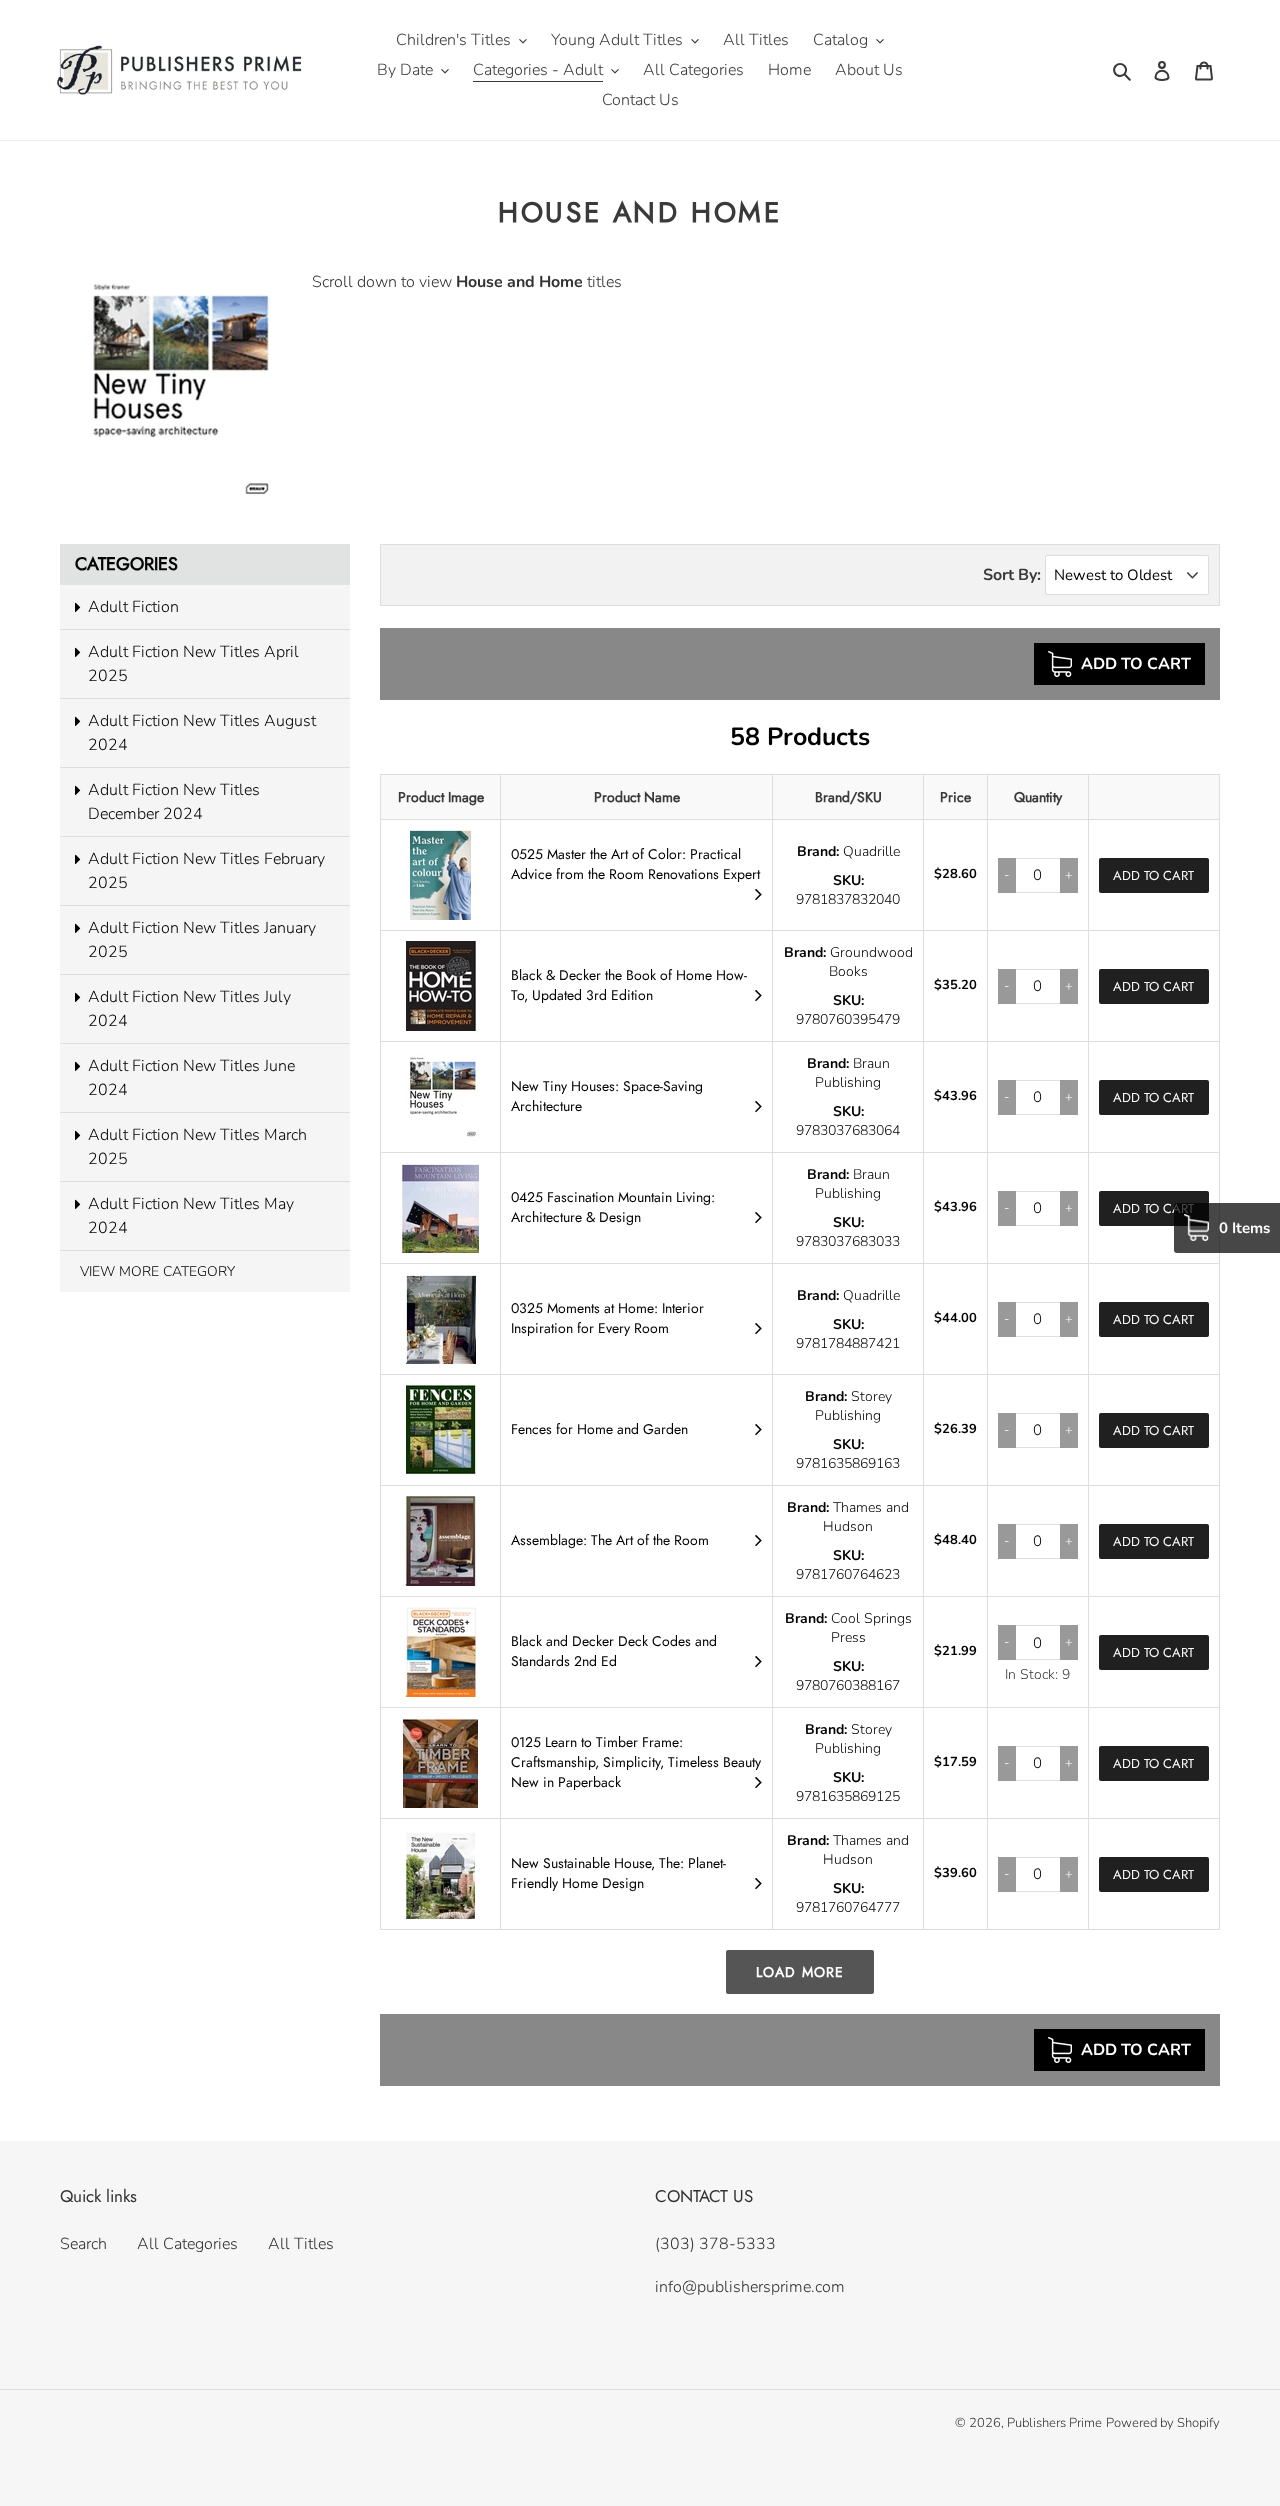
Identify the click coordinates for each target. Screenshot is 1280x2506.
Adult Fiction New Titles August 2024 (202, 733)
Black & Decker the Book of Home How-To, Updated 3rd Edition (629, 985)
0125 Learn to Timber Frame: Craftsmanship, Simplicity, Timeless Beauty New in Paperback (636, 1762)
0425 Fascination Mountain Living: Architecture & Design (613, 1207)
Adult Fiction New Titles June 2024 (191, 1078)
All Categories (187, 2244)
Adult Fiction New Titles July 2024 (189, 1009)
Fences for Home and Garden (599, 1429)
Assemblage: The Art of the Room (610, 1540)
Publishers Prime (1054, 2423)
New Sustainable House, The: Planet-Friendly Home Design (618, 1873)
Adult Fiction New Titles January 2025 (202, 940)
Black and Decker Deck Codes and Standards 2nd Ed (614, 1651)
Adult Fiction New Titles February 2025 (206, 871)
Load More (800, 1972)
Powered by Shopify (1163, 2423)
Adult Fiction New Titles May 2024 (191, 1216)
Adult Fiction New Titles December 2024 (174, 802)
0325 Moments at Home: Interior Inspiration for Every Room (607, 1318)
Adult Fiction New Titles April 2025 (193, 664)
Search (83, 2244)
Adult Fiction (133, 607)
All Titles (301, 2244)
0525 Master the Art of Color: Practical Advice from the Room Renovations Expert (635, 864)
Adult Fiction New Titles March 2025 (197, 1147)
